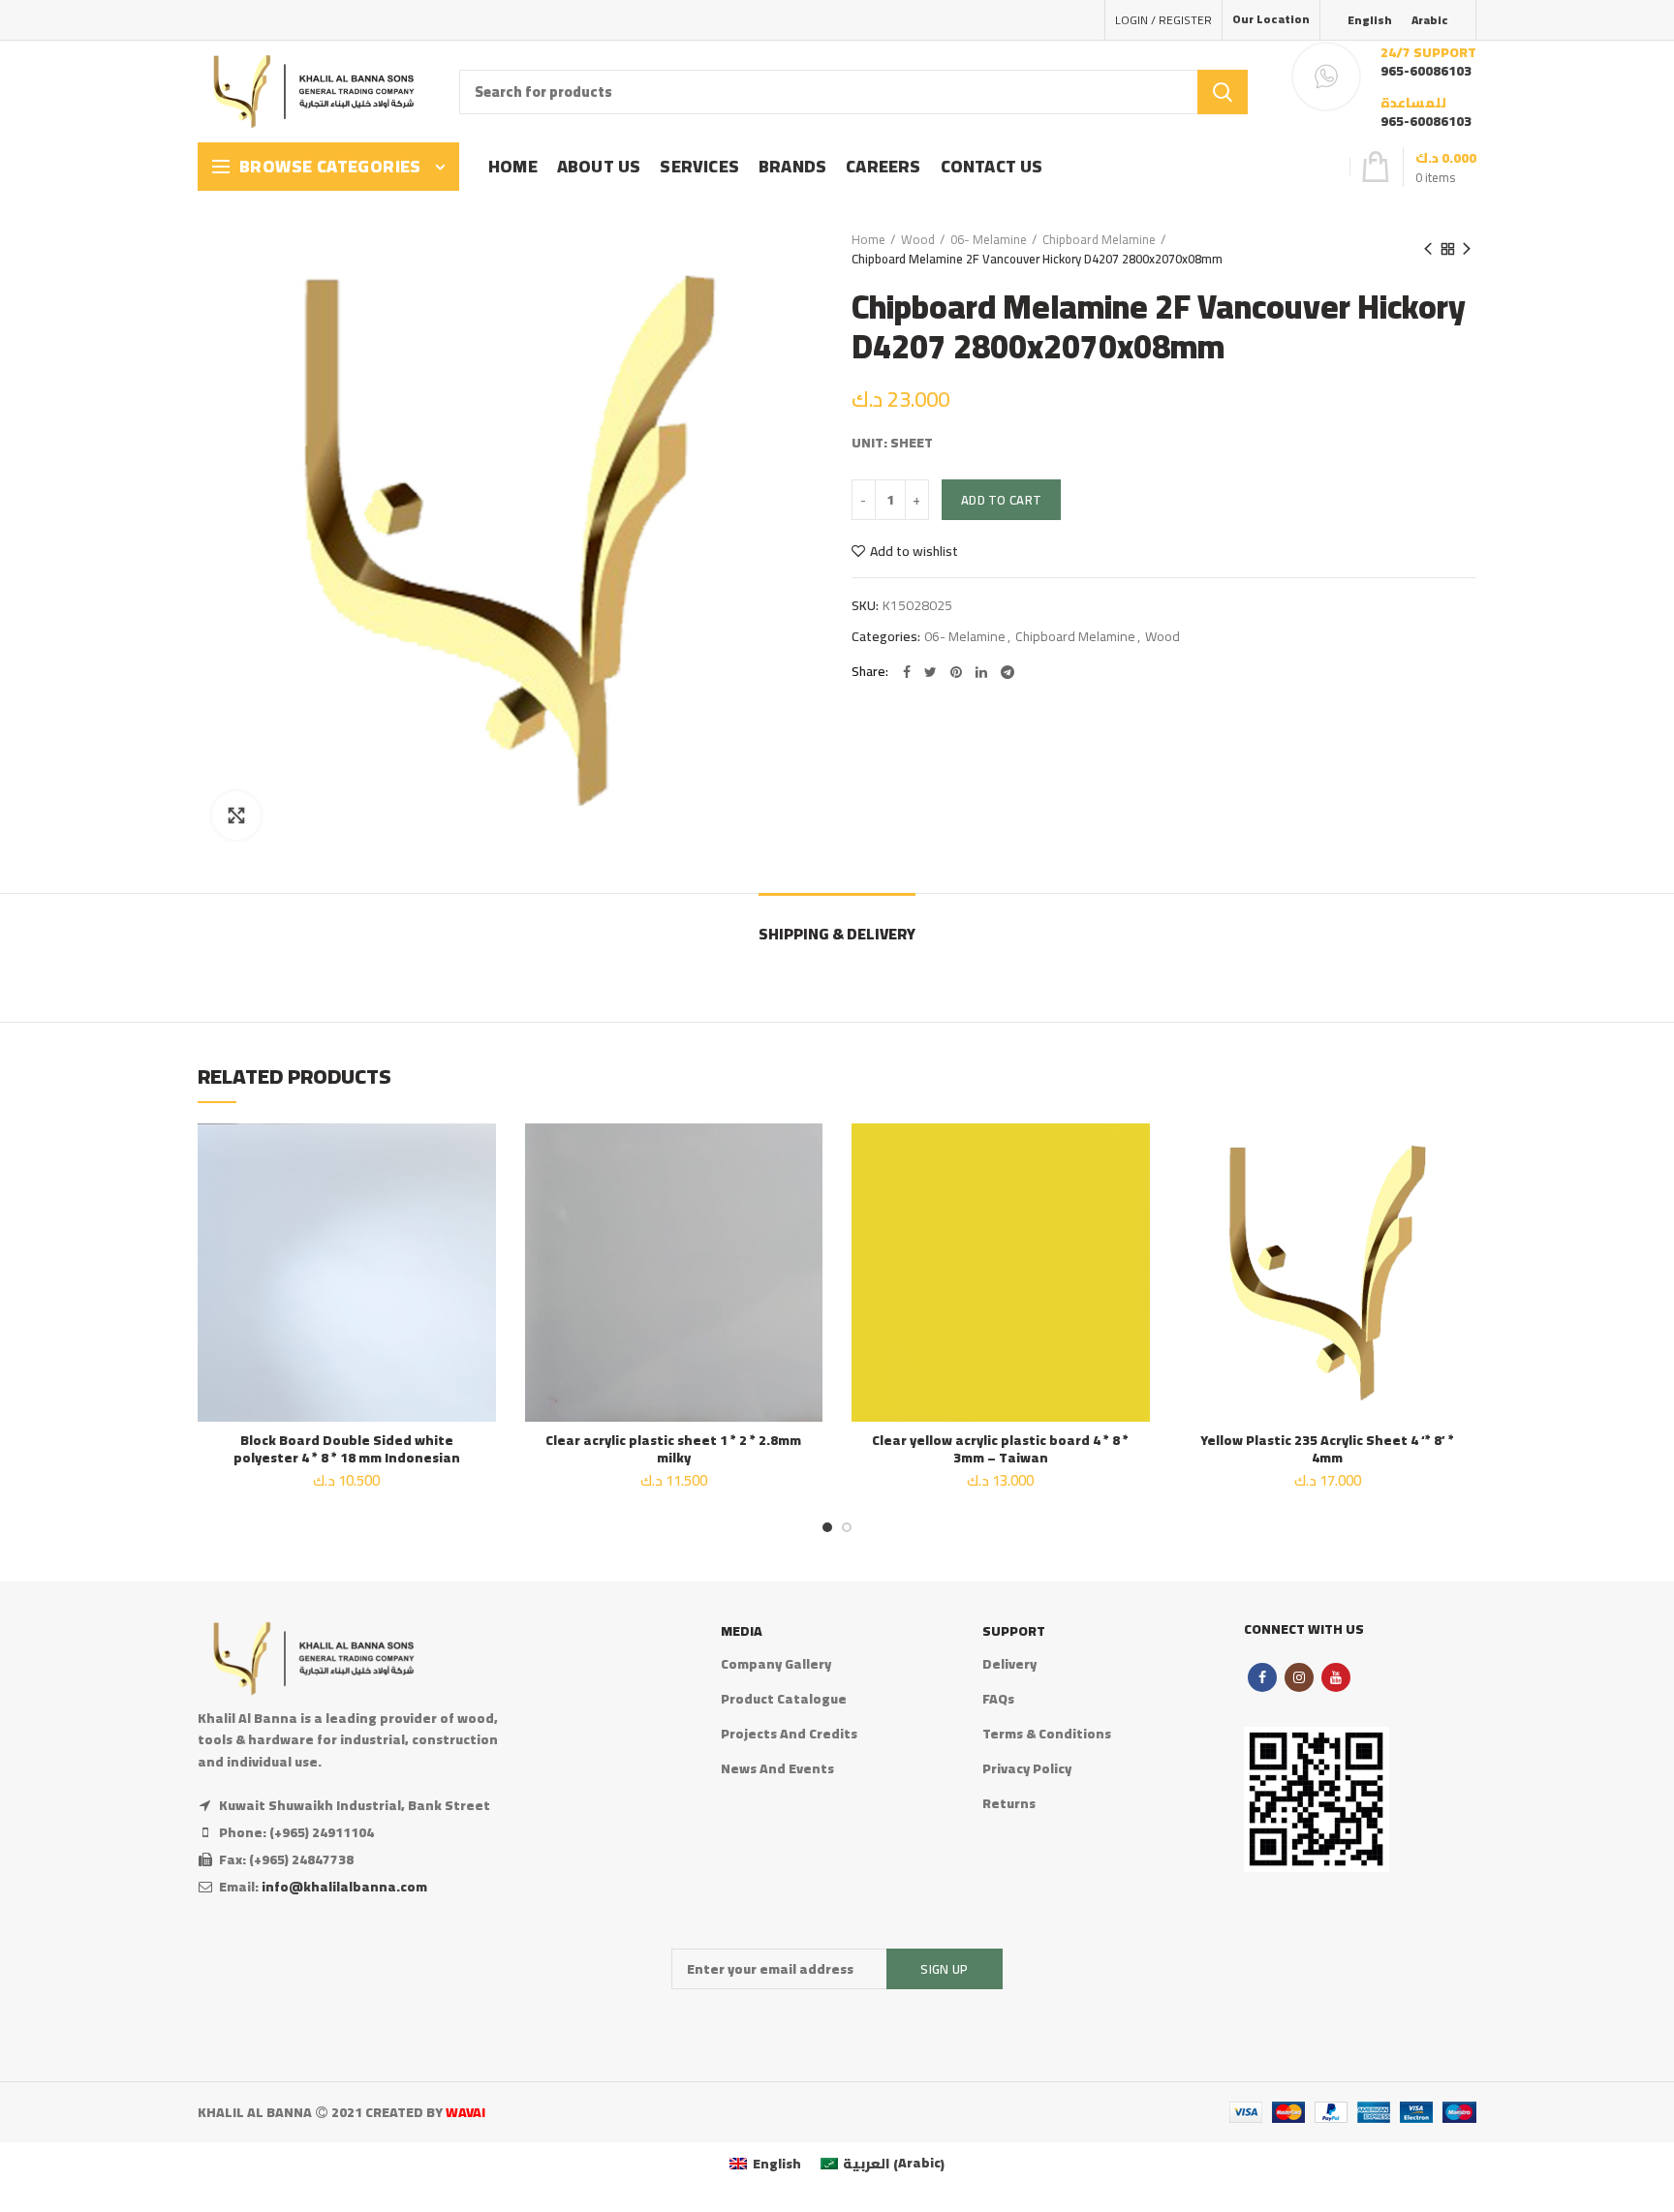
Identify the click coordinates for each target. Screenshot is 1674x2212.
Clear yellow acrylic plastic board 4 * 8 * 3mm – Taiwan (1000, 1449)
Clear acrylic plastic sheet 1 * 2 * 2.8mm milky (673, 1449)
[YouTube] (1336, 1677)
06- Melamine (989, 239)
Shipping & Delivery (837, 934)
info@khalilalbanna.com (344, 1887)
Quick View (481, 1242)
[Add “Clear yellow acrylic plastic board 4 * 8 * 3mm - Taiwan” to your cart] (1135, 1198)
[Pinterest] (956, 672)
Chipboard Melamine (1099, 239)
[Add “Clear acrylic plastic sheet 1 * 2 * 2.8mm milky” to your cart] (808, 1198)
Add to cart (1001, 500)
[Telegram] (1007, 672)
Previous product (1428, 249)
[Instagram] (1299, 1677)
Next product (1467, 249)
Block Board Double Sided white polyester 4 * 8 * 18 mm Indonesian (347, 1449)
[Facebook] (907, 672)
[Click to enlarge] (236, 815)
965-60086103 (1426, 71)
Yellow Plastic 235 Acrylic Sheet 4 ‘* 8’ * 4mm (1327, 1449)
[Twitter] (930, 672)
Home (868, 239)
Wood (918, 239)
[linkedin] (981, 672)
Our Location (1271, 19)
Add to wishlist (914, 551)
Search (1223, 92)
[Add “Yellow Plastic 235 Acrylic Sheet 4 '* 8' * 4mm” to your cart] (1462, 1198)
